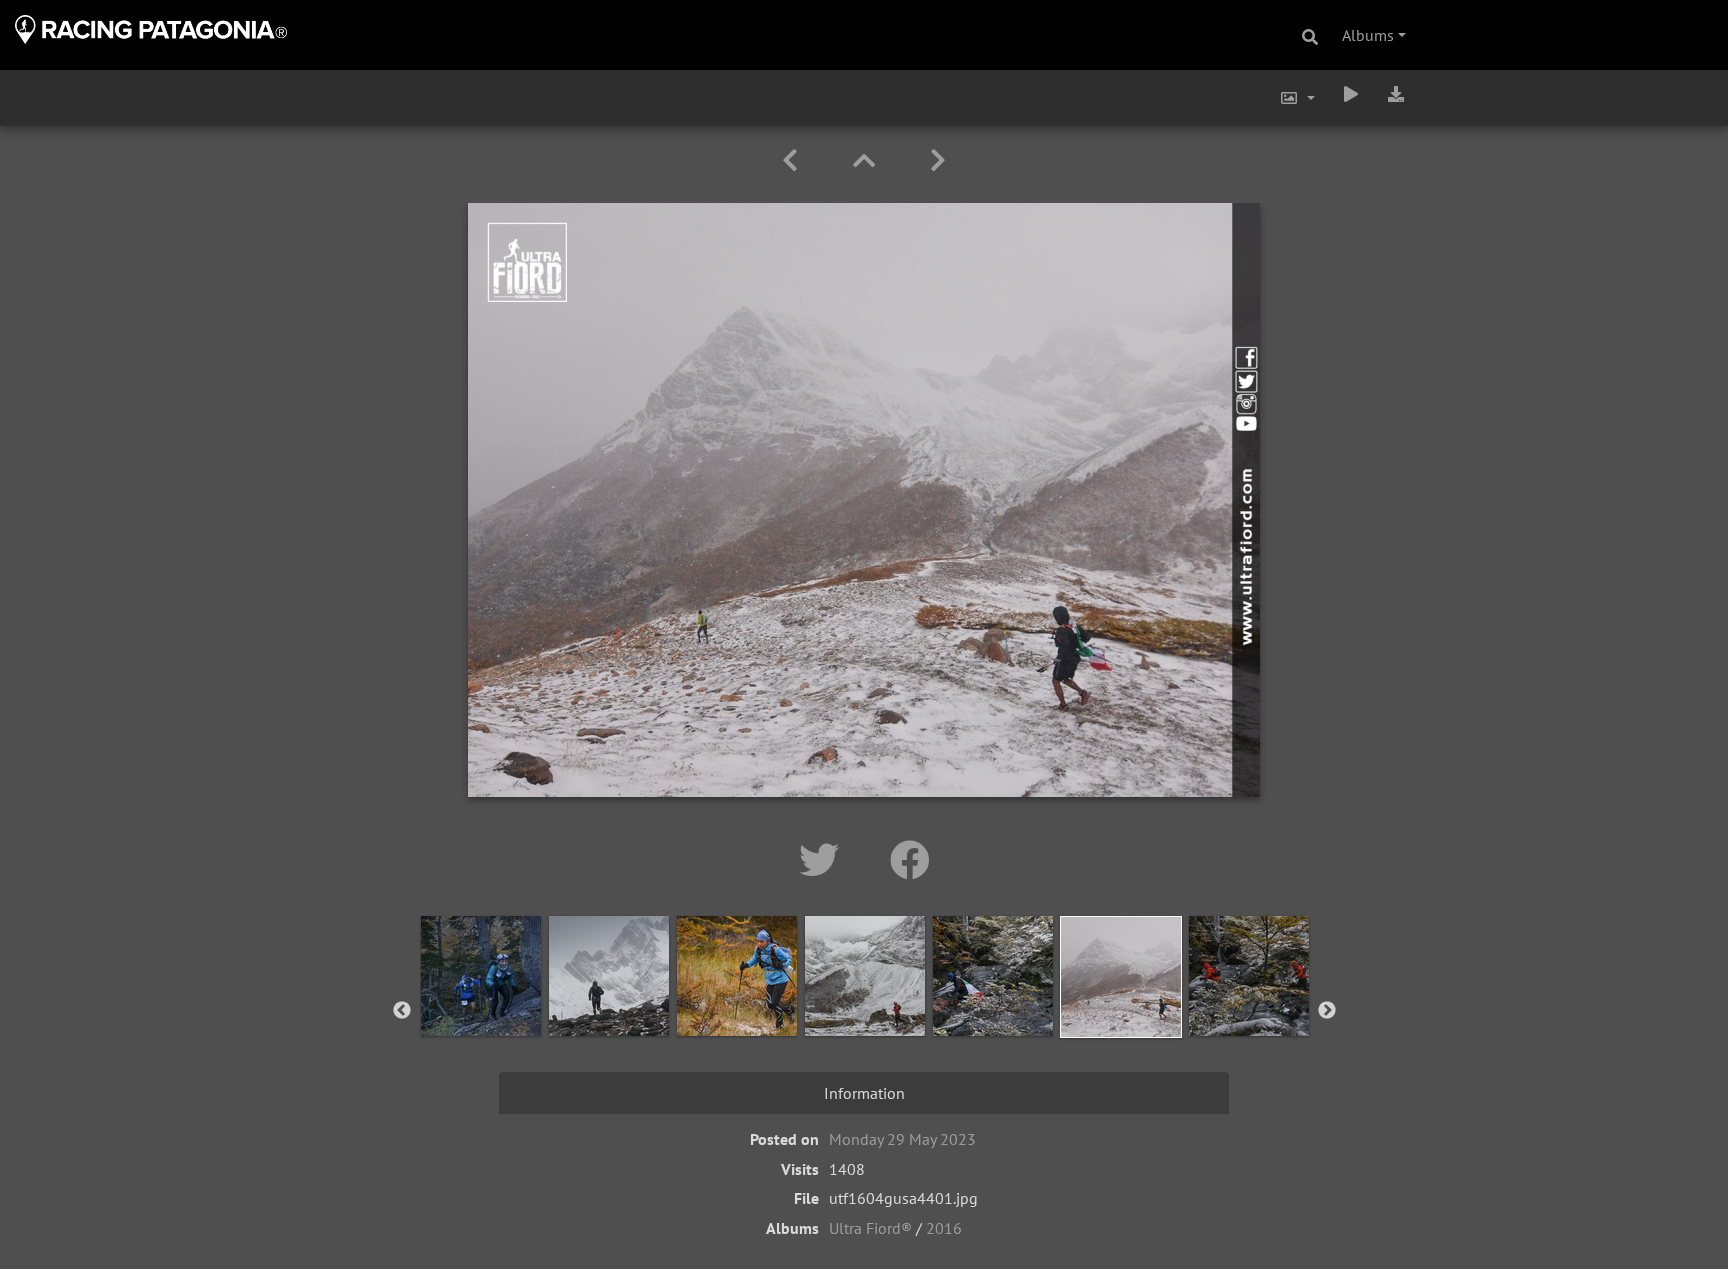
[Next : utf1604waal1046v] (938, 160)
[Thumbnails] (867, 160)
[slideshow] (1351, 94)
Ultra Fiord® (870, 1228)
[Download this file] (1396, 94)
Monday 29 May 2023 (902, 1139)
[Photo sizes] (1297, 98)
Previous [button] (402, 1011)
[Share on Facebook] (910, 860)
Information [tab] (864, 1093)
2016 (944, 1228)
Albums (1368, 35)
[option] (481, 1007)
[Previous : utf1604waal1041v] (793, 160)
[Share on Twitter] (824, 860)
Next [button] (1327, 1011)
